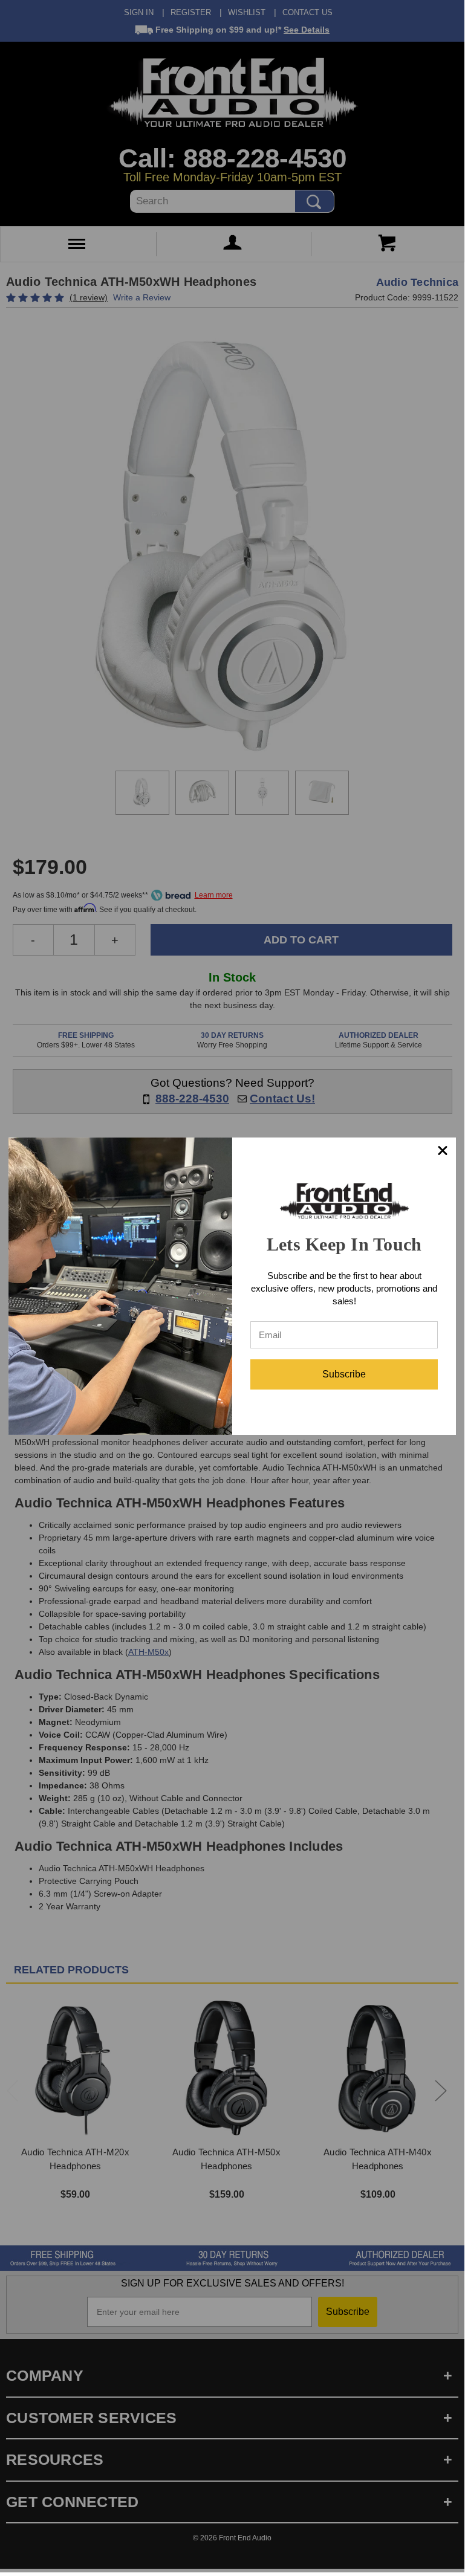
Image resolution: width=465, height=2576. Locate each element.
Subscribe (344, 1374)
